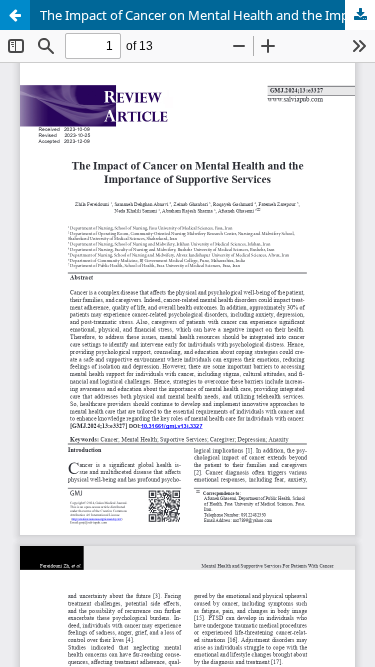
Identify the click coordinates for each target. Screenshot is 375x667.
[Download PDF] (360, 15)
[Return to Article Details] (15, 15)
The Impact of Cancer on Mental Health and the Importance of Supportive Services (207, 15)
